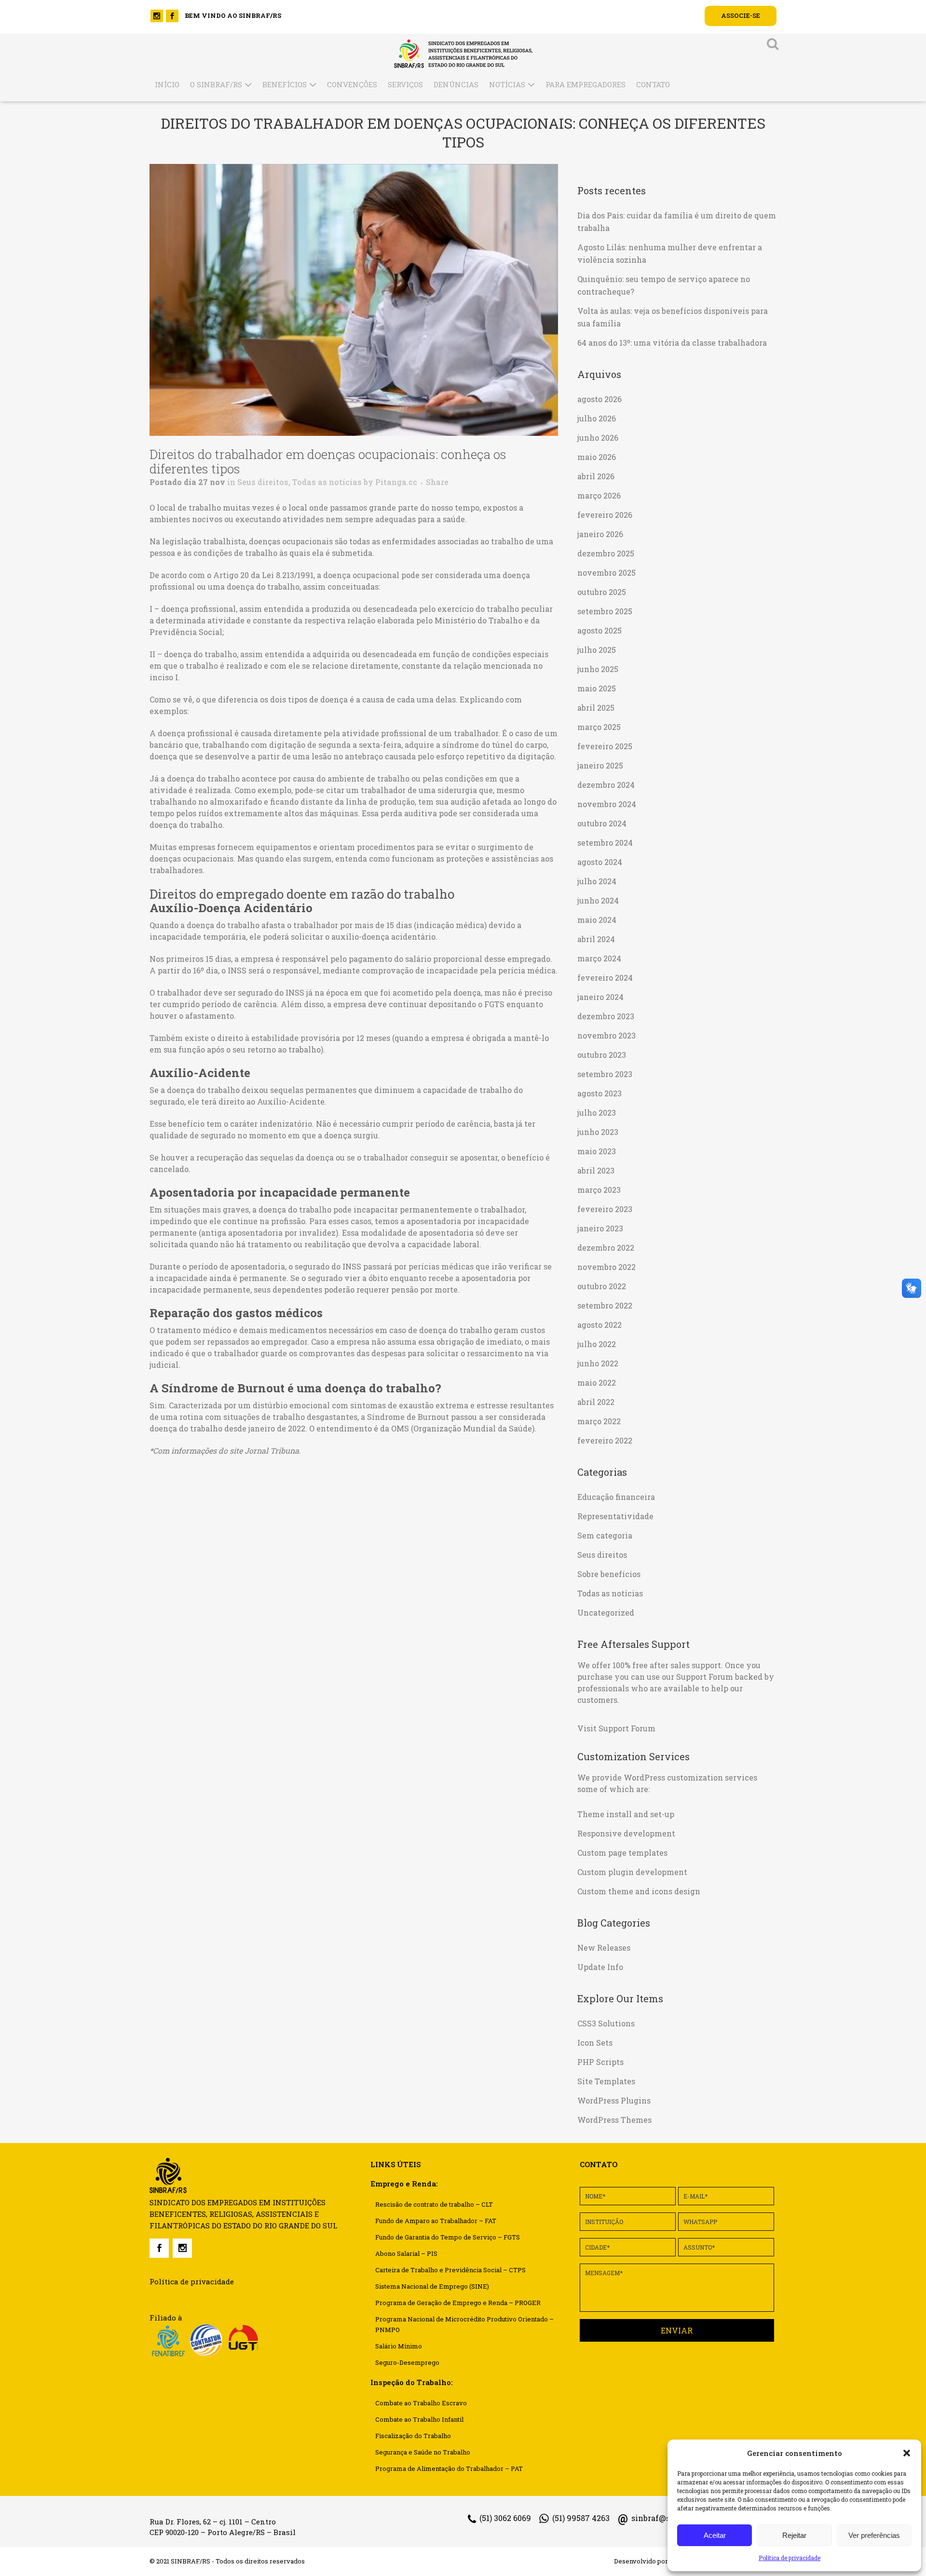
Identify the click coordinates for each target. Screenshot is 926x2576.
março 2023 (599, 1190)
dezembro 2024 (606, 785)
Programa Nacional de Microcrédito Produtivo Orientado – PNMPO (464, 2324)
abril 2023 (596, 1170)
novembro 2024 (607, 804)
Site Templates (606, 2081)
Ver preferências (874, 2535)
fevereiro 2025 (605, 746)
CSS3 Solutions (606, 2023)
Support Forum (705, 1677)
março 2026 (599, 495)
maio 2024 (597, 920)
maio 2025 (597, 688)
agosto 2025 (599, 630)
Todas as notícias (327, 482)
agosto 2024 (600, 862)
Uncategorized (606, 1612)
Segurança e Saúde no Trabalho (423, 2452)
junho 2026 (598, 438)
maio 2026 (597, 457)
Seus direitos (263, 482)
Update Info (600, 1967)
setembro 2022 (605, 1305)
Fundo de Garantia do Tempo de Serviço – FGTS (448, 2237)
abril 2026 (596, 476)
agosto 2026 (599, 399)
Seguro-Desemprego (407, 2362)
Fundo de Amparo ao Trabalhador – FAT (436, 2221)
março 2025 (599, 727)
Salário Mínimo (399, 2346)
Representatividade (615, 1516)
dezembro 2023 (606, 1016)
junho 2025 (598, 669)
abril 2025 (596, 708)
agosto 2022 (599, 1325)
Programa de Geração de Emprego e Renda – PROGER (458, 2303)
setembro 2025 (605, 611)
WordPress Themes (614, 2120)
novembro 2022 (606, 1267)
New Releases (604, 1948)
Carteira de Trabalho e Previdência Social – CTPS (450, 2270)
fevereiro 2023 (605, 1209)
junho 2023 (598, 1132)
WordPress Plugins (614, 2100)
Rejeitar (794, 2535)
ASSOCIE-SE (741, 15)
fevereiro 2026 (605, 515)
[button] (907, 2453)
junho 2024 (598, 900)
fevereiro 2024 (605, 978)
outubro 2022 (602, 1286)
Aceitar (715, 2535)
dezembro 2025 (606, 553)
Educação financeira (616, 1497)
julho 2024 (597, 881)
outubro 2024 (602, 823)
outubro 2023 (602, 1055)
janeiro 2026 (600, 534)
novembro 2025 (606, 573)
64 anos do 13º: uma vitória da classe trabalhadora (672, 343)
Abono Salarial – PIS (406, 2253)
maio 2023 (597, 1151)
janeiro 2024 (600, 997)
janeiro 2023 (600, 1228)
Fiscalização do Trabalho (413, 2436)
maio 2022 (597, 1382)
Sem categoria (605, 1535)
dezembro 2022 (606, 1248)
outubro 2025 (602, 592)
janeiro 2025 (600, 765)
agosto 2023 (599, 1093)
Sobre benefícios (609, 1574)
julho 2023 (597, 1113)
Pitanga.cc (396, 482)
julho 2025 (597, 650)
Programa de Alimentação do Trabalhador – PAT (449, 2468)
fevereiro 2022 (605, 1440)
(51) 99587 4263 (581, 2518)
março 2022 (599, 1421)
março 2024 (599, 958)
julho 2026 (597, 418)
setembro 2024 (605, 843)
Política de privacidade (790, 2558)
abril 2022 (596, 1402)
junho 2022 (598, 1363)
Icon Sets (595, 2043)
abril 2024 (596, 939)
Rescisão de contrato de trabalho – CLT (434, 2204)
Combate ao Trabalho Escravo (421, 2403)
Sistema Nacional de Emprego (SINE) (432, 2286)
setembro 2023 (605, 1074)
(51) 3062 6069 (505, 2518)
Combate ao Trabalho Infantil (419, 2419)
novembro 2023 (606, 1035)
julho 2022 (597, 1344)
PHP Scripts (600, 2062)
